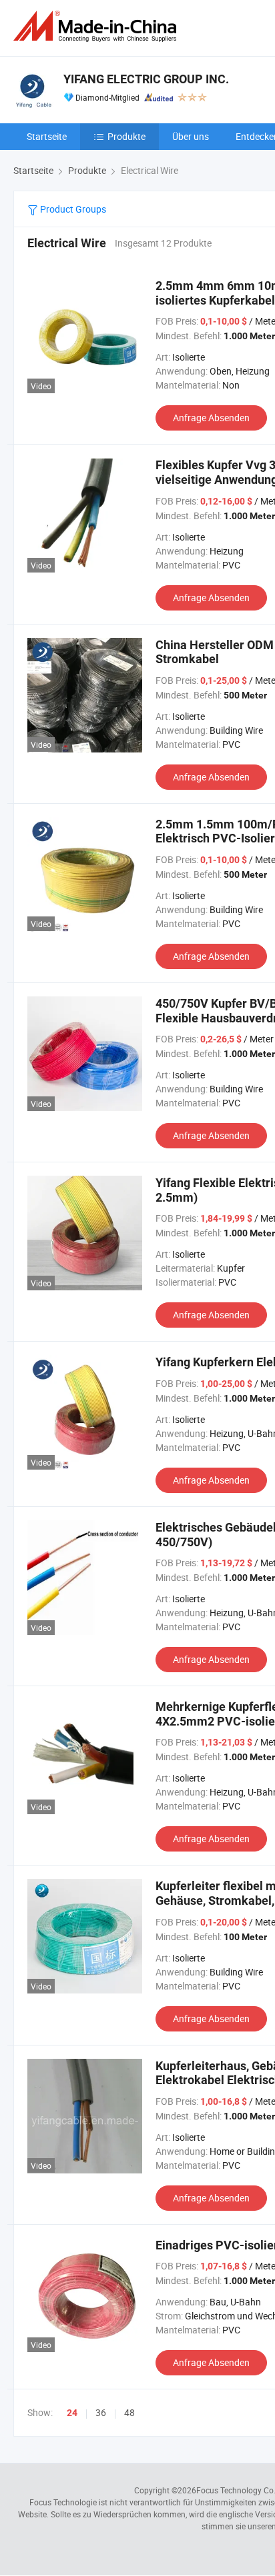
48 (129, 2412)
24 (72, 2413)
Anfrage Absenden (211, 418)
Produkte (126, 136)
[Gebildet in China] (97, 26)
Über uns (191, 136)
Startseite (47, 136)
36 (101, 2412)
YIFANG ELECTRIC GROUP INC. (146, 79)
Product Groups (72, 209)
